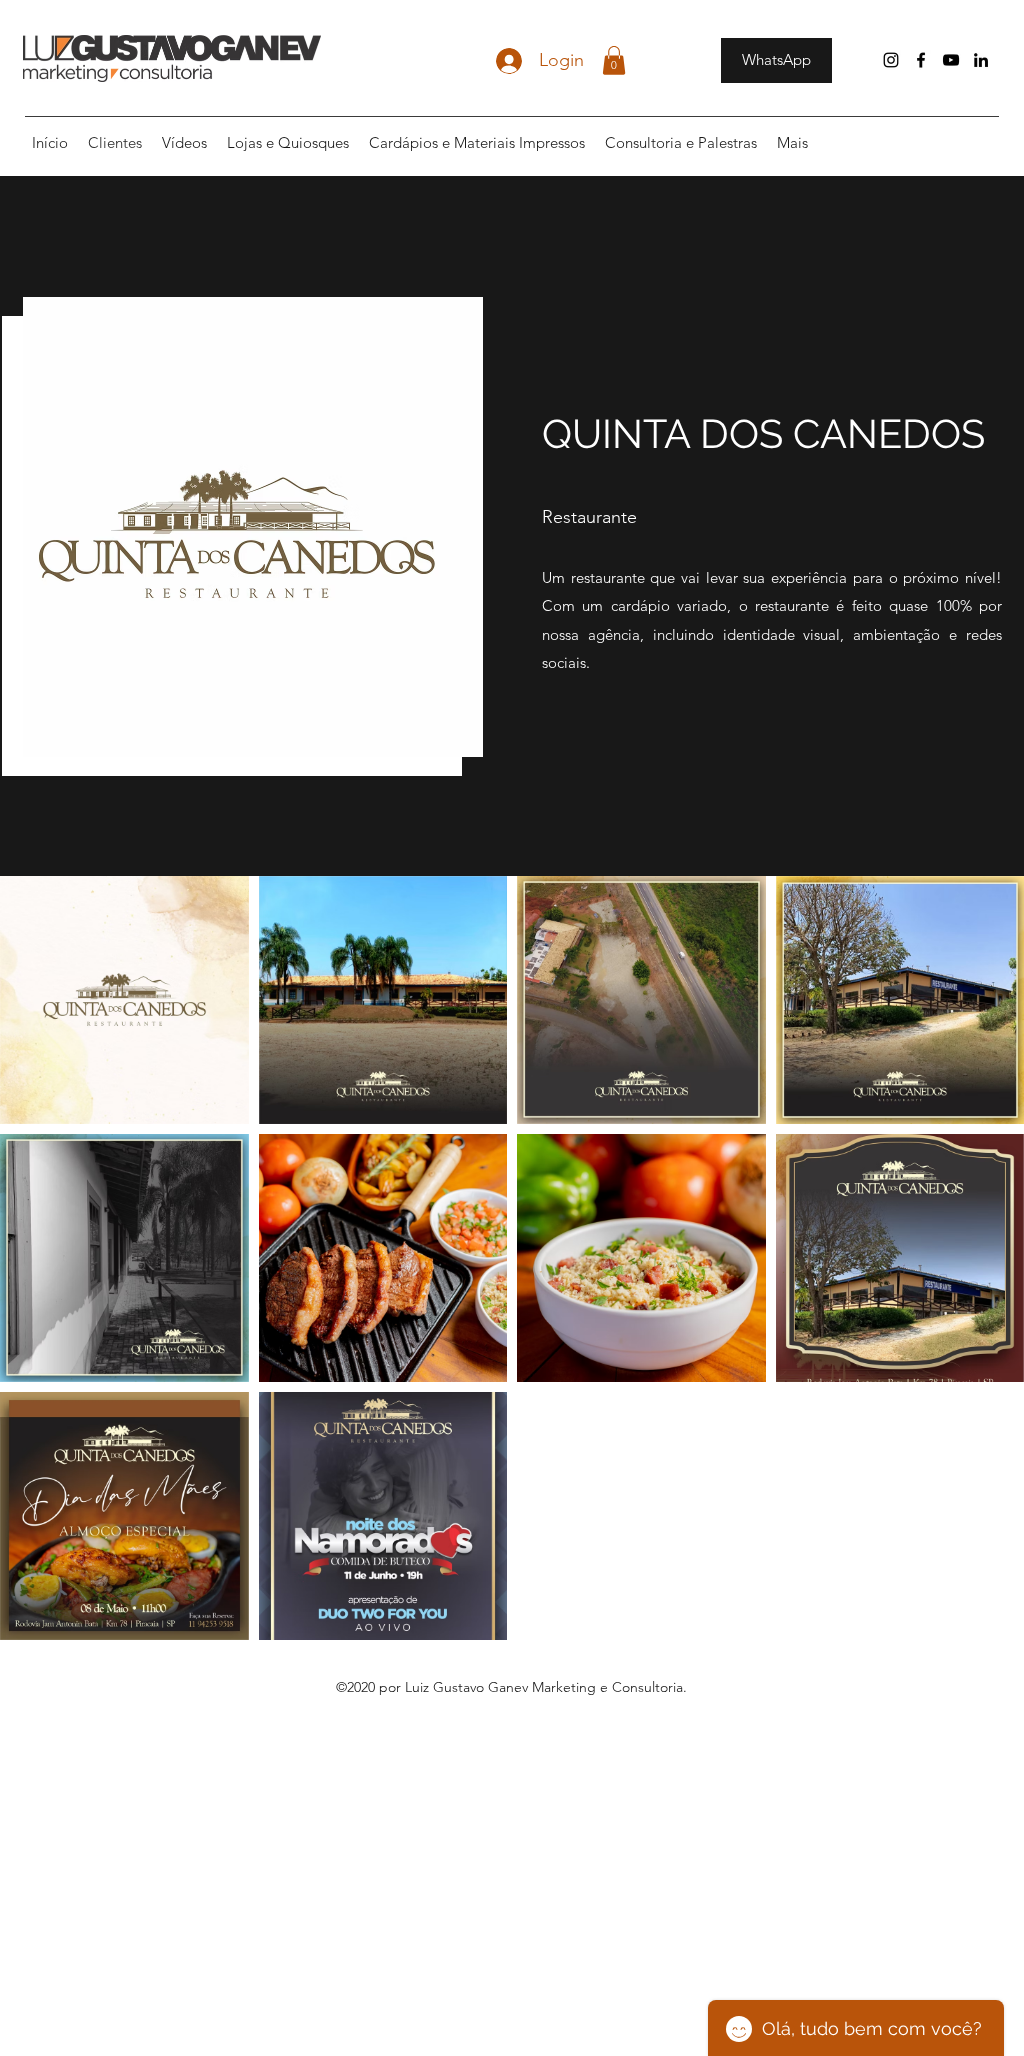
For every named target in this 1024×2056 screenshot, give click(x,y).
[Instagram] (891, 60)
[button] (614, 60)
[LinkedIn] (981, 60)
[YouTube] (951, 60)
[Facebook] (921, 60)
